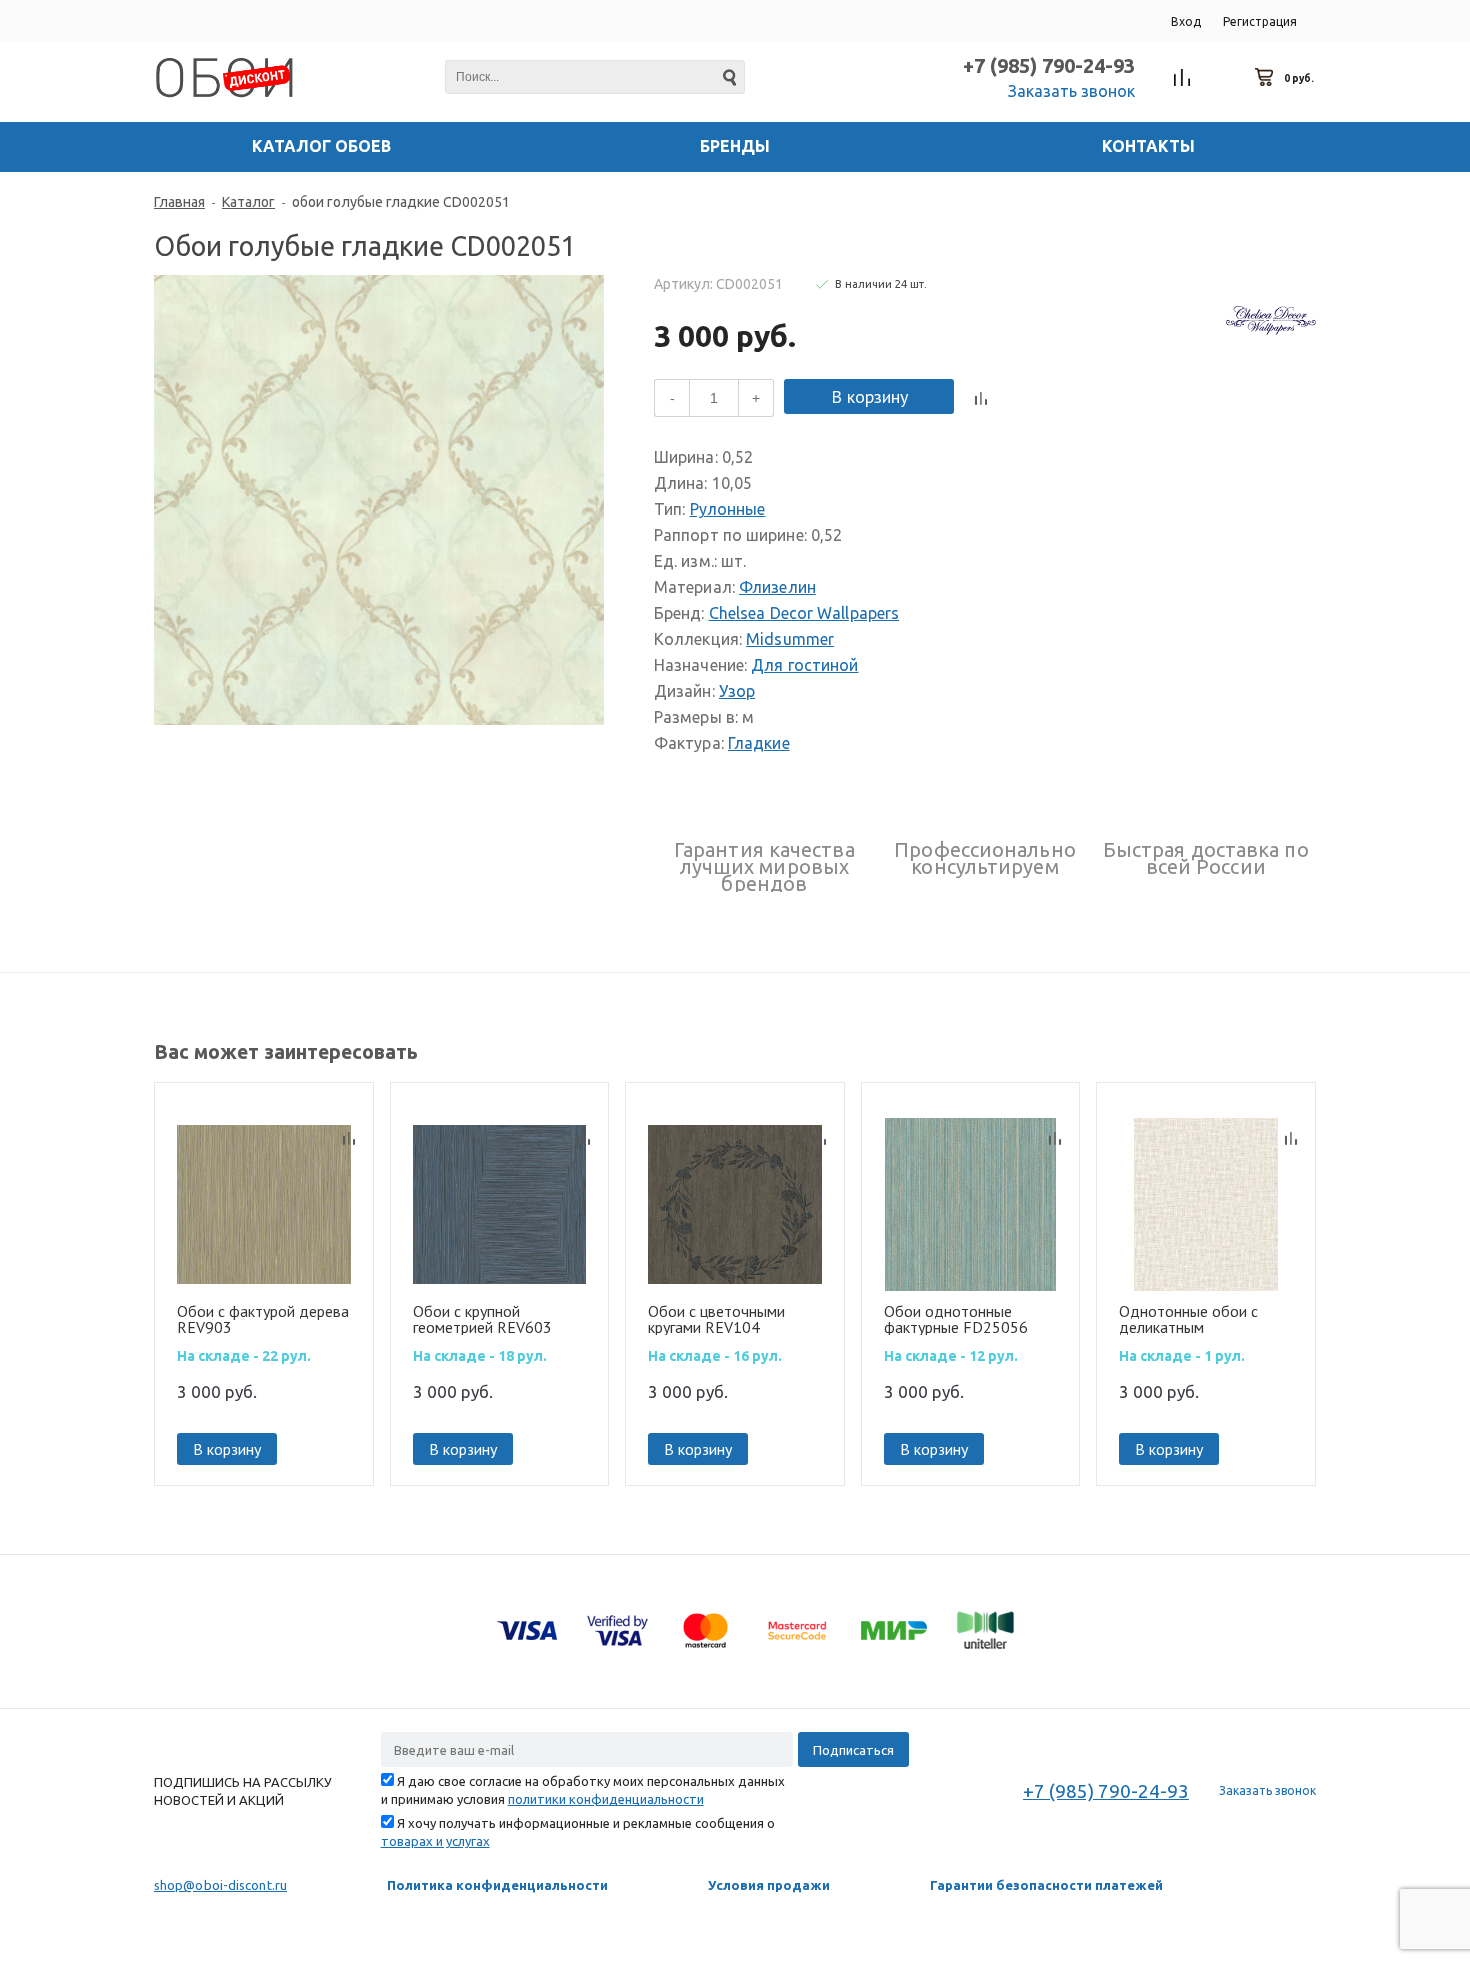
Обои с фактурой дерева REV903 (263, 1319)
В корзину (869, 396)
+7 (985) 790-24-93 (1049, 65)
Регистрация (1260, 21)
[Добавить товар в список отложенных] (1013, 399)
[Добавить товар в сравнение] (981, 399)
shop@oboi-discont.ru (220, 1885)
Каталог (248, 202)
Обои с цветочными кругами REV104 (716, 1319)
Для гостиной (804, 665)
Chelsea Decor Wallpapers (804, 613)
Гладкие (759, 743)
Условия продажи (769, 1885)
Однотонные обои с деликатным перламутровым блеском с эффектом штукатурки (1205, 1319)
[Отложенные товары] (1224, 78)
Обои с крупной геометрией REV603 (482, 1319)
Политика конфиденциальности (497, 1885)
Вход (1186, 21)
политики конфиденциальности (606, 1799)
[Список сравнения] (1182, 78)
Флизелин (777, 587)
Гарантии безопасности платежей (1046, 1885)
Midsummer (790, 639)
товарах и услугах (435, 1841)
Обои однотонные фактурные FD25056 (956, 1319)
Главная (179, 202)
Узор (737, 691)
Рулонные (728, 509)
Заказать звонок (1071, 91)
